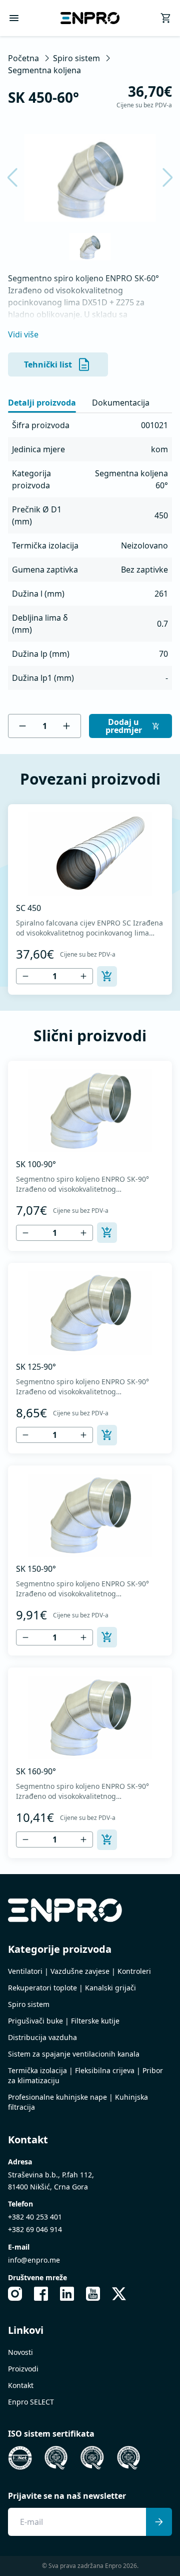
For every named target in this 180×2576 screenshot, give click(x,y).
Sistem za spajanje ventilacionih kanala (74, 2054)
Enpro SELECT (31, 2402)
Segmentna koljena (44, 70)
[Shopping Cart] (166, 18)
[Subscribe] (159, 2522)
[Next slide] (161, 177)
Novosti (20, 2352)
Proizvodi (23, 2369)
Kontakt (21, 2385)
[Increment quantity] (66, 726)
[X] (119, 2294)
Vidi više (23, 334)
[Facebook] (41, 2294)
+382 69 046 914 (35, 2229)
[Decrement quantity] (22, 726)
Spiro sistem (76, 58)
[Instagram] (15, 2294)
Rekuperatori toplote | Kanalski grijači (72, 1988)
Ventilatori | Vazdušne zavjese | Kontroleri (79, 1971)
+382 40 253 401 (35, 2217)
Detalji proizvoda (42, 403)
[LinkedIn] (67, 2294)
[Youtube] (93, 2294)
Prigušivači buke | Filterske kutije (64, 2021)
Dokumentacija (121, 403)
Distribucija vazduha (42, 2037)
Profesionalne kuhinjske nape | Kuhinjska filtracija (78, 2102)
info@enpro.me (34, 2260)
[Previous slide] (18, 177)
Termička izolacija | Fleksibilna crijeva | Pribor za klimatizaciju (85, 2075)
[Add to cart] (107, 976)
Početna (23, 58)
